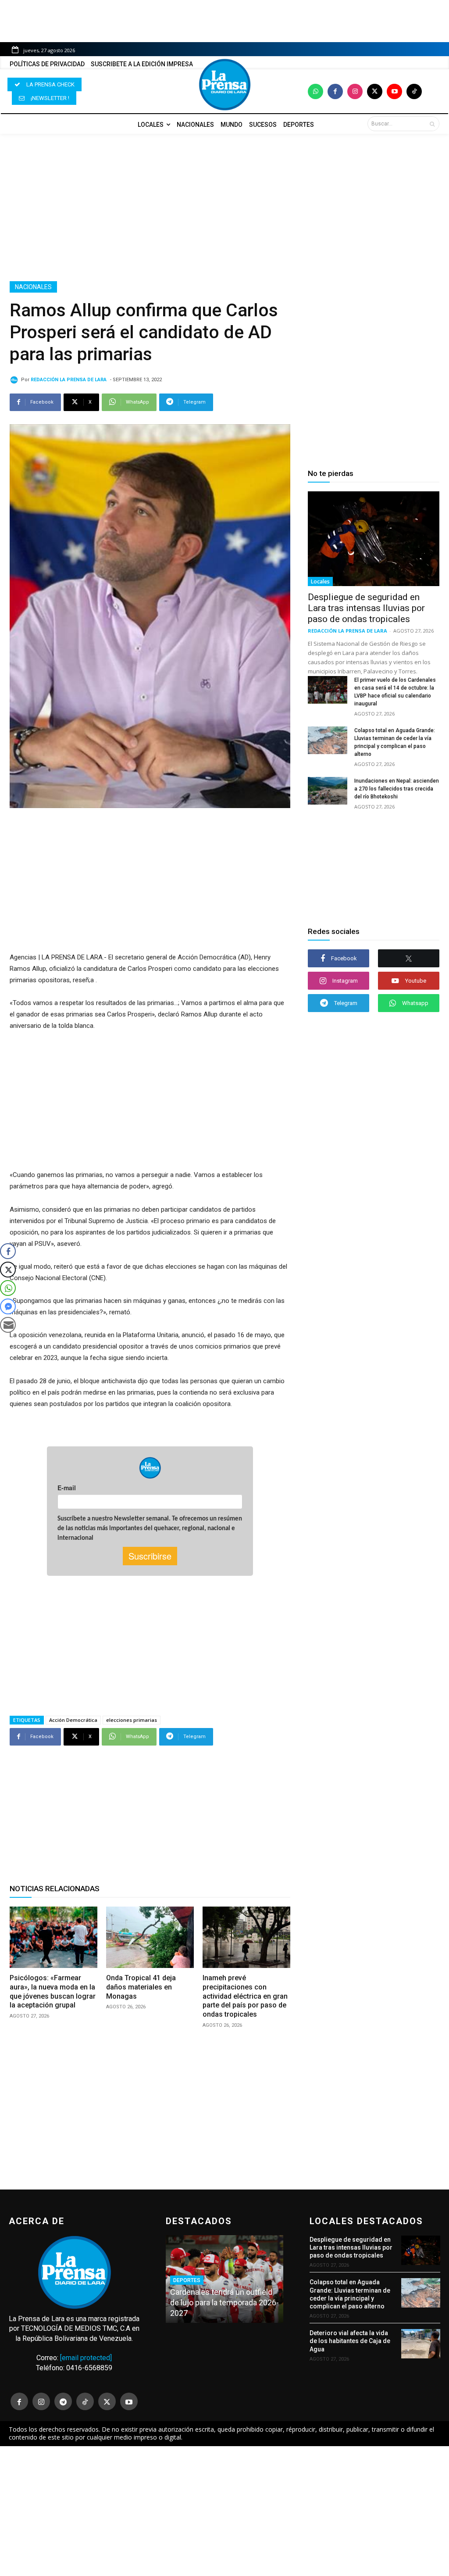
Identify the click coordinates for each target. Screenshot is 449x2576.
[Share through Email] (8, 1325)
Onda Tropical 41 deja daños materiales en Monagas (141, 1987)
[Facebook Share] (8, 1251)
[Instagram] (355, 91)
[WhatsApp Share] (8, 1288)
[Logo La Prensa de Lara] (224, 85)
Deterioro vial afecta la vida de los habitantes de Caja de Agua (350, 2341)
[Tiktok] (414, 91)
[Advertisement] (224, 208)
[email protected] (86, 2358)
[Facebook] (335, 91)
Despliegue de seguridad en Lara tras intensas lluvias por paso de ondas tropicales (366, 608)
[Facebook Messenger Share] (8, 1306)
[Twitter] (375, 91)
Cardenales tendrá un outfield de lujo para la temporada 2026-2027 (224, 2302)
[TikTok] (85, 2401)
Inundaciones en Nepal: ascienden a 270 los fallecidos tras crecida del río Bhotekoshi (397, 789)
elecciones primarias (132, 1720)
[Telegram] (63, 2401)
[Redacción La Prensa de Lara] (15, 380)
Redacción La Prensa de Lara (69, 380)
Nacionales (33, 287)
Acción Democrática (73, 1720)
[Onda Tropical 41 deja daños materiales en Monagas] (150, 1937)
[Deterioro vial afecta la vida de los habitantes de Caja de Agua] (421, 2344)
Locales (320, 581)
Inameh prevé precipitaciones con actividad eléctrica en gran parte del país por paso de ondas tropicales (245, 1996)
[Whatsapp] (315, 91)
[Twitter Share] (8, 1270)
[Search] (432, 124)
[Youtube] (394, 91)
